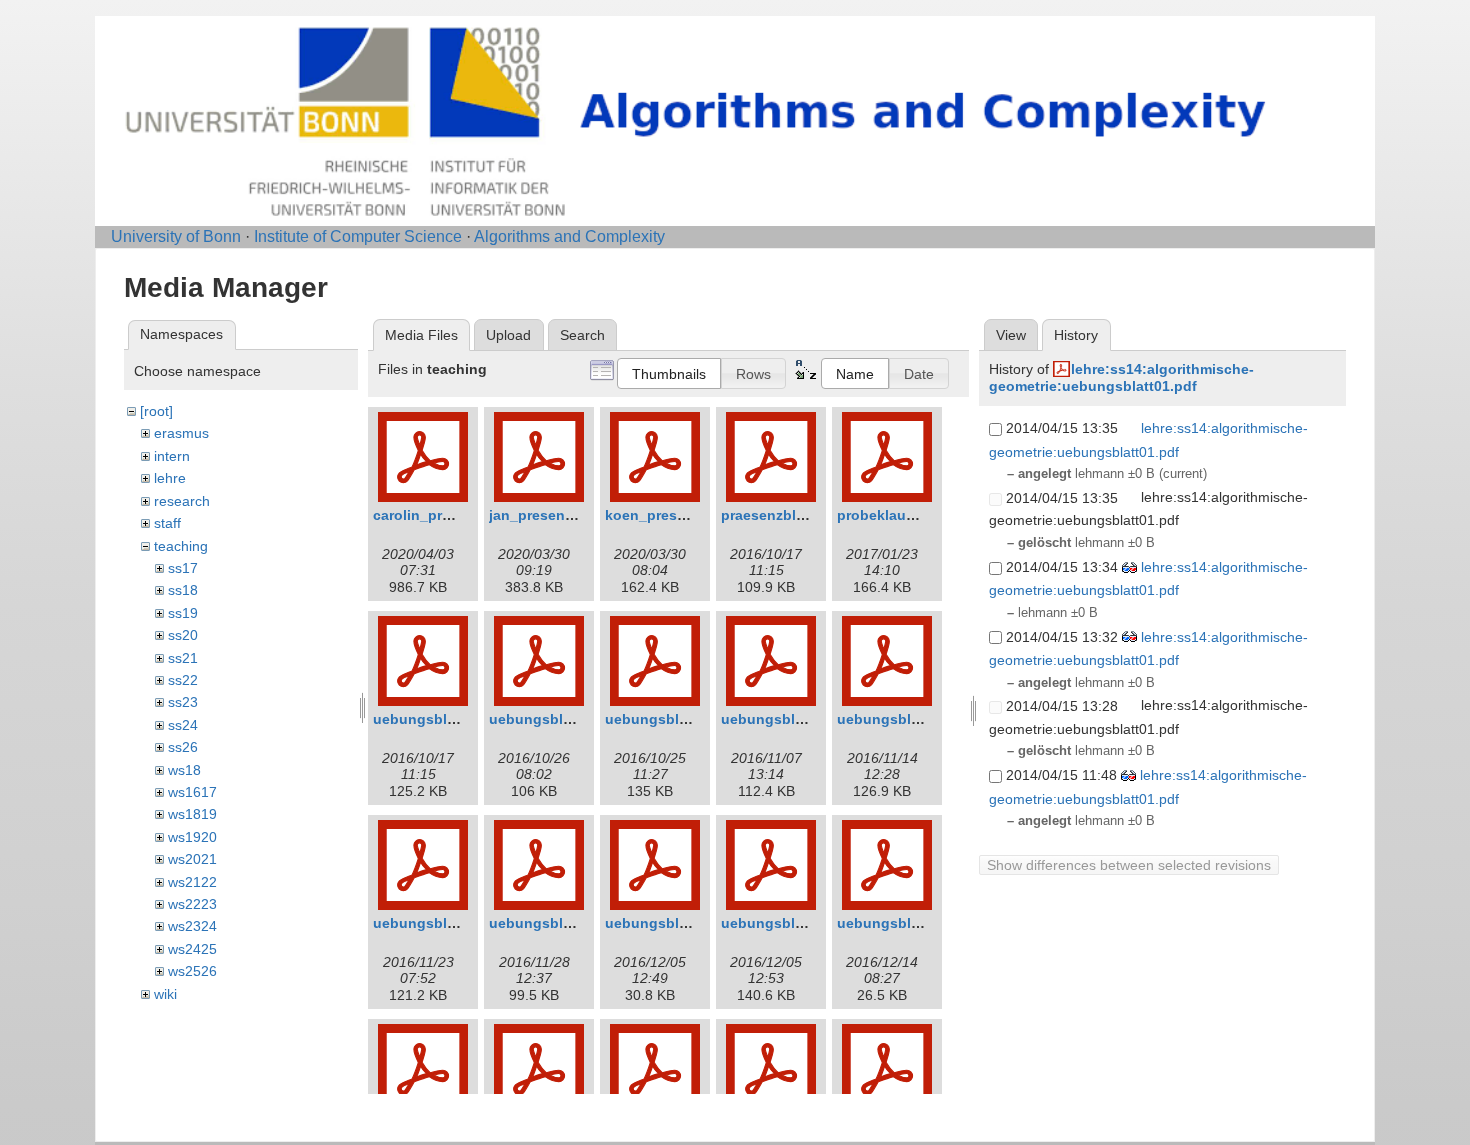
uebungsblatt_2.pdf (556, 719)
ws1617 (192, 792)
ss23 (183, 702)
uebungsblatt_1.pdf (440, 719)
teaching (181, 546)
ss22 (183, 680)
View (1011, 335)
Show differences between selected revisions (1129, 865)
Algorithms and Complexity (569, 236)
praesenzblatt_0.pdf (789, 515)
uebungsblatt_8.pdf (788, 923)
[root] (156, 411)
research (182, 501)
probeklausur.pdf (895, 515)
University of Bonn (176, 236)
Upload (508, 335)
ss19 (183, 613)
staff (167, 523)
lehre (170, 478)
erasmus (181, 433)
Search (582, 335)
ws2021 (192, 859)
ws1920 (192, 837)
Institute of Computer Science (358, 236)
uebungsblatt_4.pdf (788, 719)
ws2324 (192, 926)
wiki (165, 994)
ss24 (183, 725)
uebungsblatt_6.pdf (440, 923)
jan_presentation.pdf (560, 515)
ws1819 (192, 814)
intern (172, 456)
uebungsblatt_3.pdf (672, 719)
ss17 (183, 568)
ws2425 (192, 949)
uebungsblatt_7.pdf (556, 923)
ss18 (183, 590)
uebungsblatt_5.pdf (904, 719)
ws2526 (192, 971)
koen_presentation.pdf (683, 515)
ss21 (183, 658)
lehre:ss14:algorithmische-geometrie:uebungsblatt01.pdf (1121, 377)
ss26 (183, 747)
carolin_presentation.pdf (457, 515)
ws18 (184, 770)
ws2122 (192, 882)
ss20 (183, 635)
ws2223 (192, 904)
